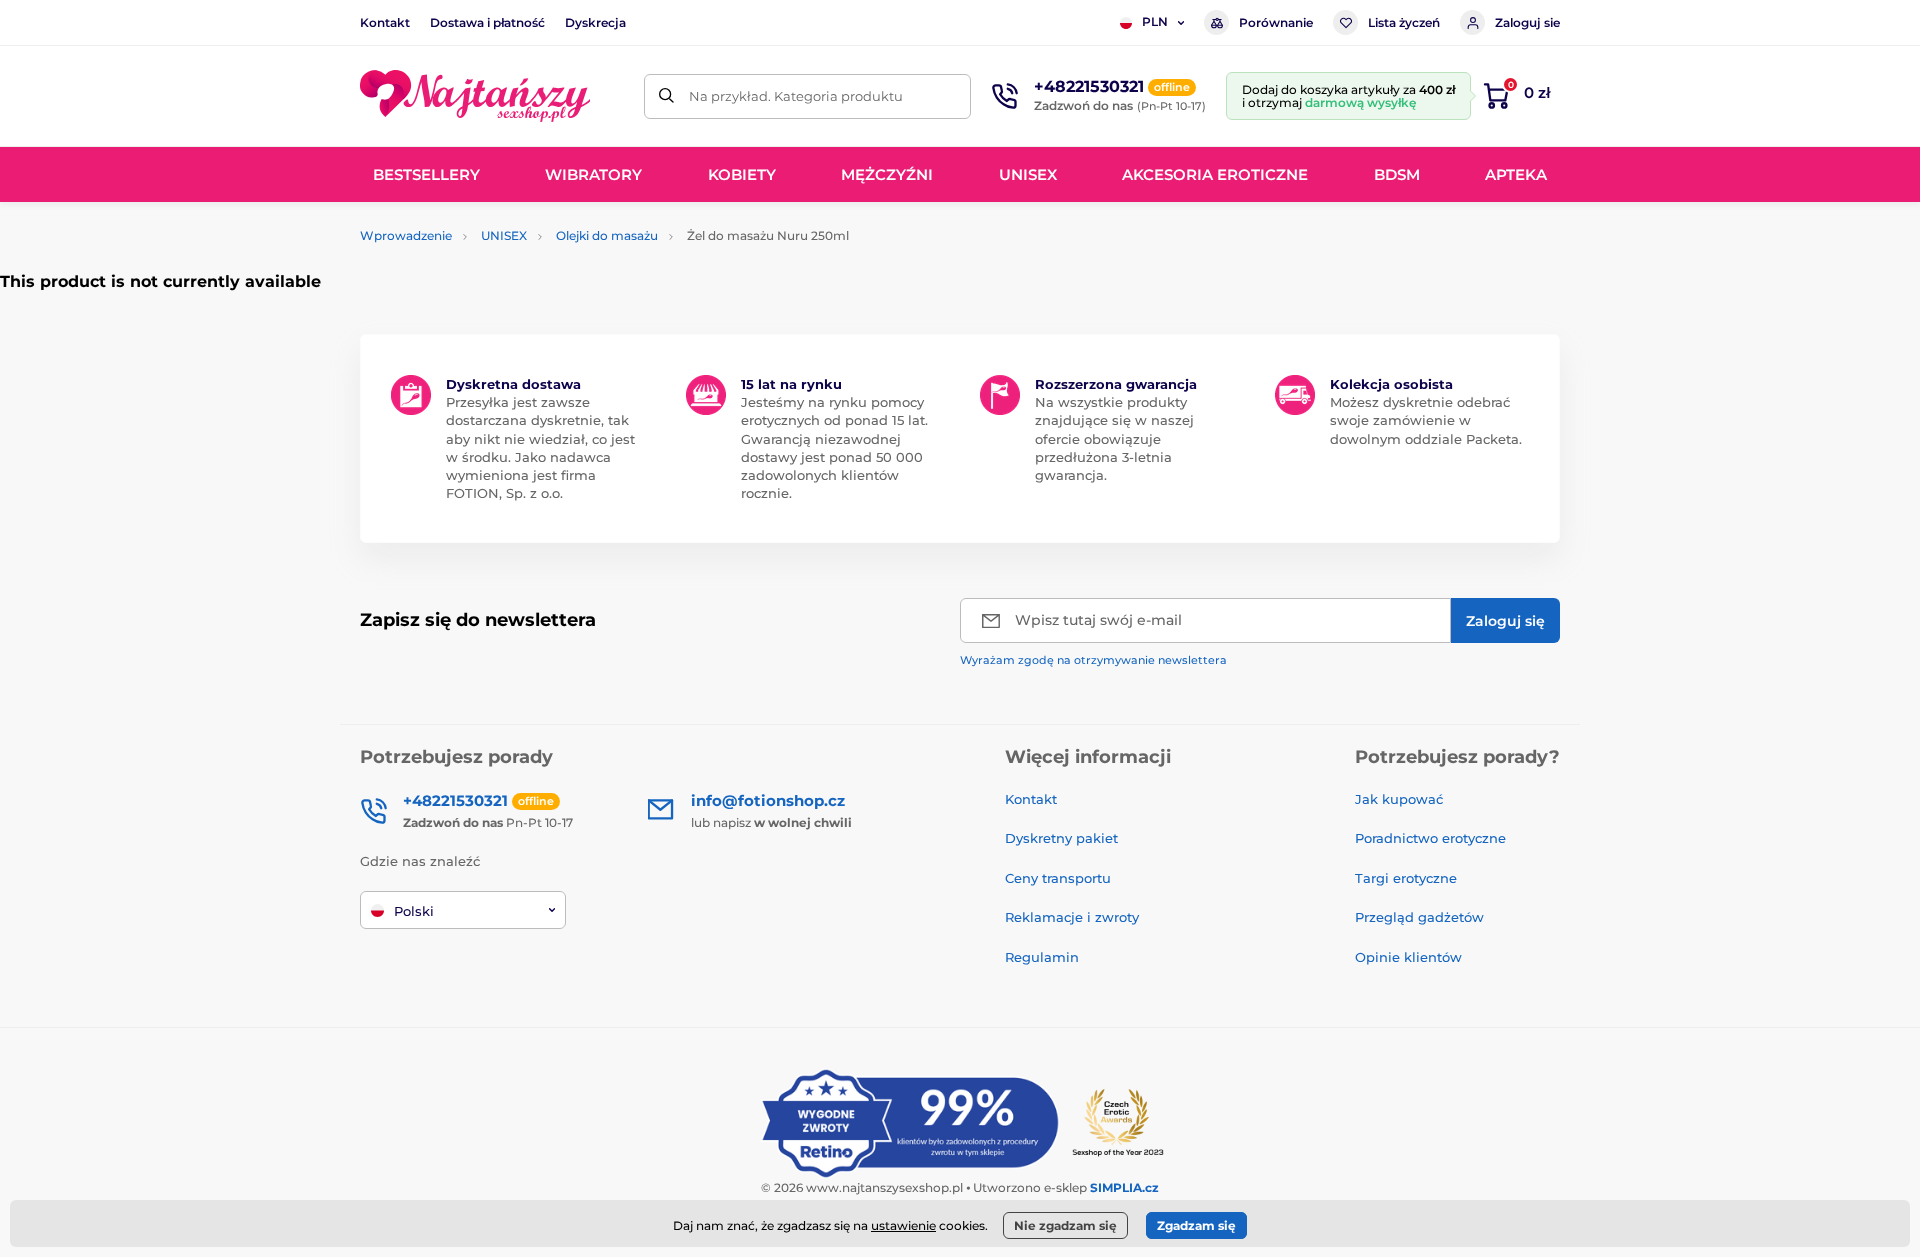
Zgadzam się (1196, 1225)
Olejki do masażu (607, 235)
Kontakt (385, 22)
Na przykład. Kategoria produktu (796, 96)
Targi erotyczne (1406, 878)
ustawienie (903, 1225)
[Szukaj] (666, 96)
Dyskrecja (595, 22)
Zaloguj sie (1527, 22)
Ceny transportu (1058, 878)
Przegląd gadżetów (1419, 917)
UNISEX (504, 235)
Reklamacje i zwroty (1072, 917)
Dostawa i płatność (487, 22)
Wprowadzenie (406, 235)
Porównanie (1276, 22)
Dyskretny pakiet (1061, 838)
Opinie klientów (1408, 957)
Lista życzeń (1404, 22)
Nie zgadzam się (1065, 1225)
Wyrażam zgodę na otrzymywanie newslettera (1093, 660)
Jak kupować (1399, 799)
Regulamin (1042, 957)
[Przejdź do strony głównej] (475, 96)
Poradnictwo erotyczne (1430, 838)
